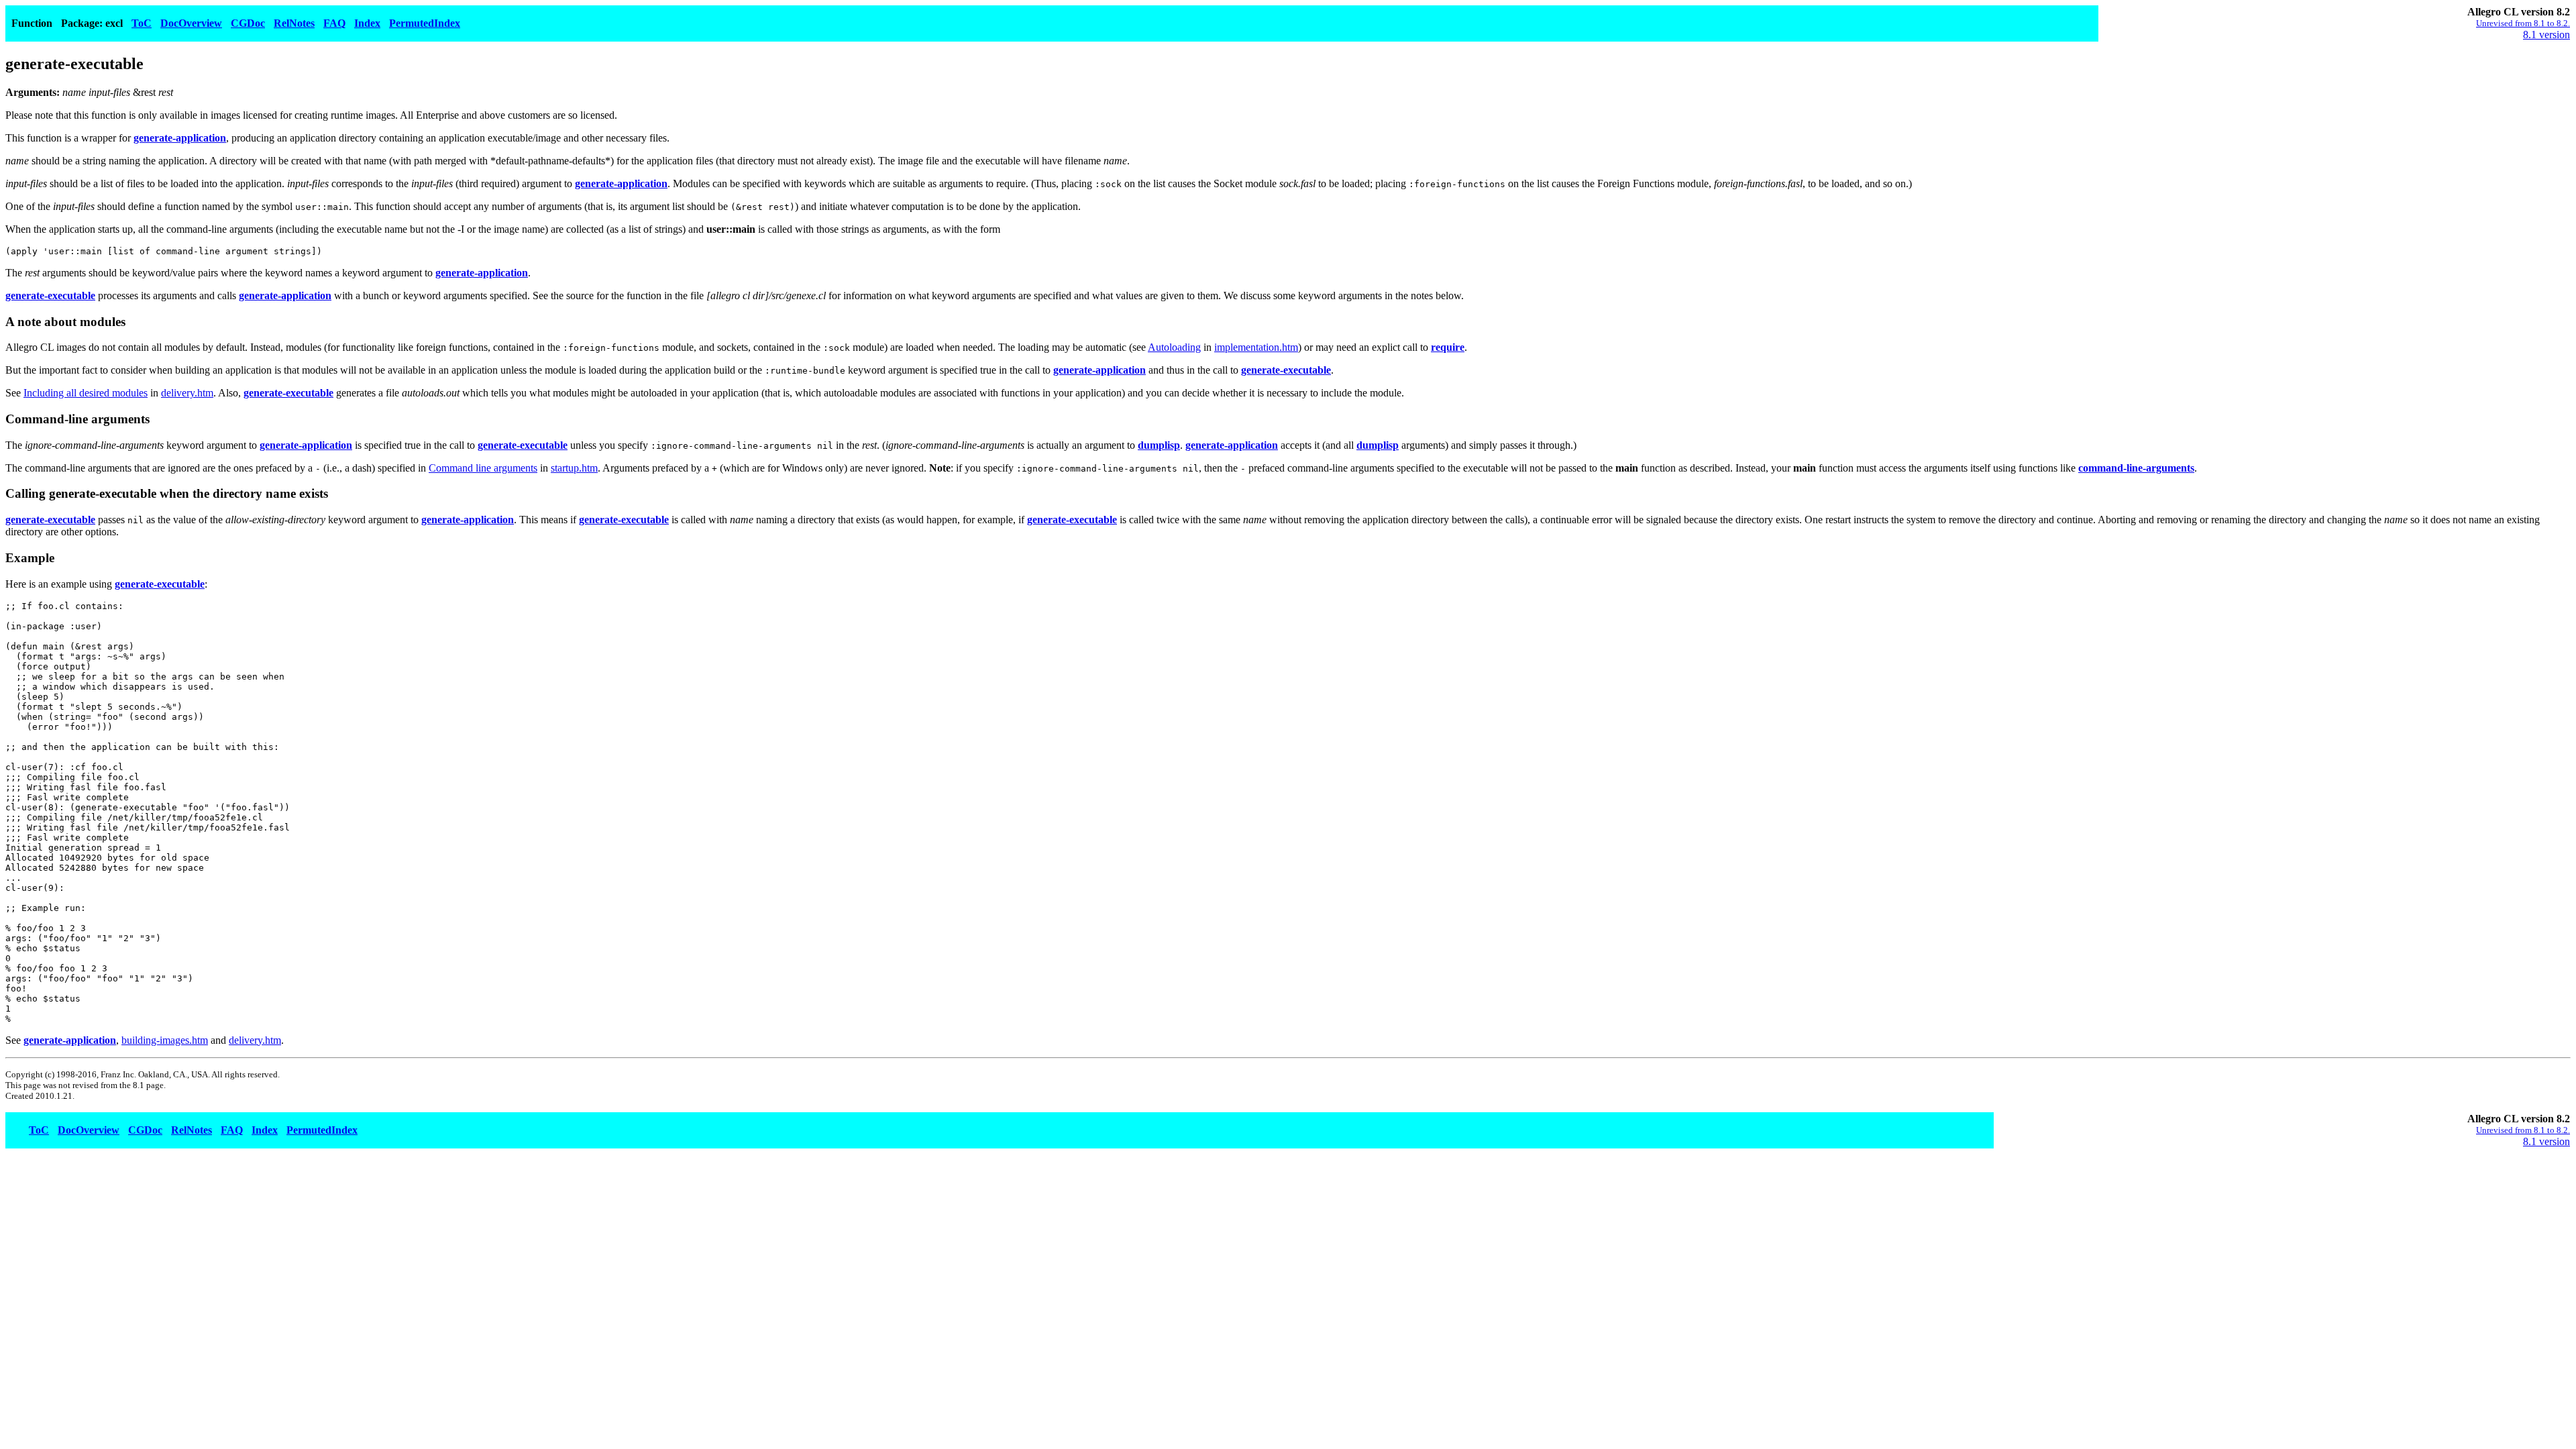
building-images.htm (165, 1040)
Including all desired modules (86, 393)
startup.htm (574, 468)
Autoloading (1174, 347)
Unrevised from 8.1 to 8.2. (2523, 23)
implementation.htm (1256, 347)
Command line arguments (483, 468)
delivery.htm (187, 393)
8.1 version (2546, 35)
